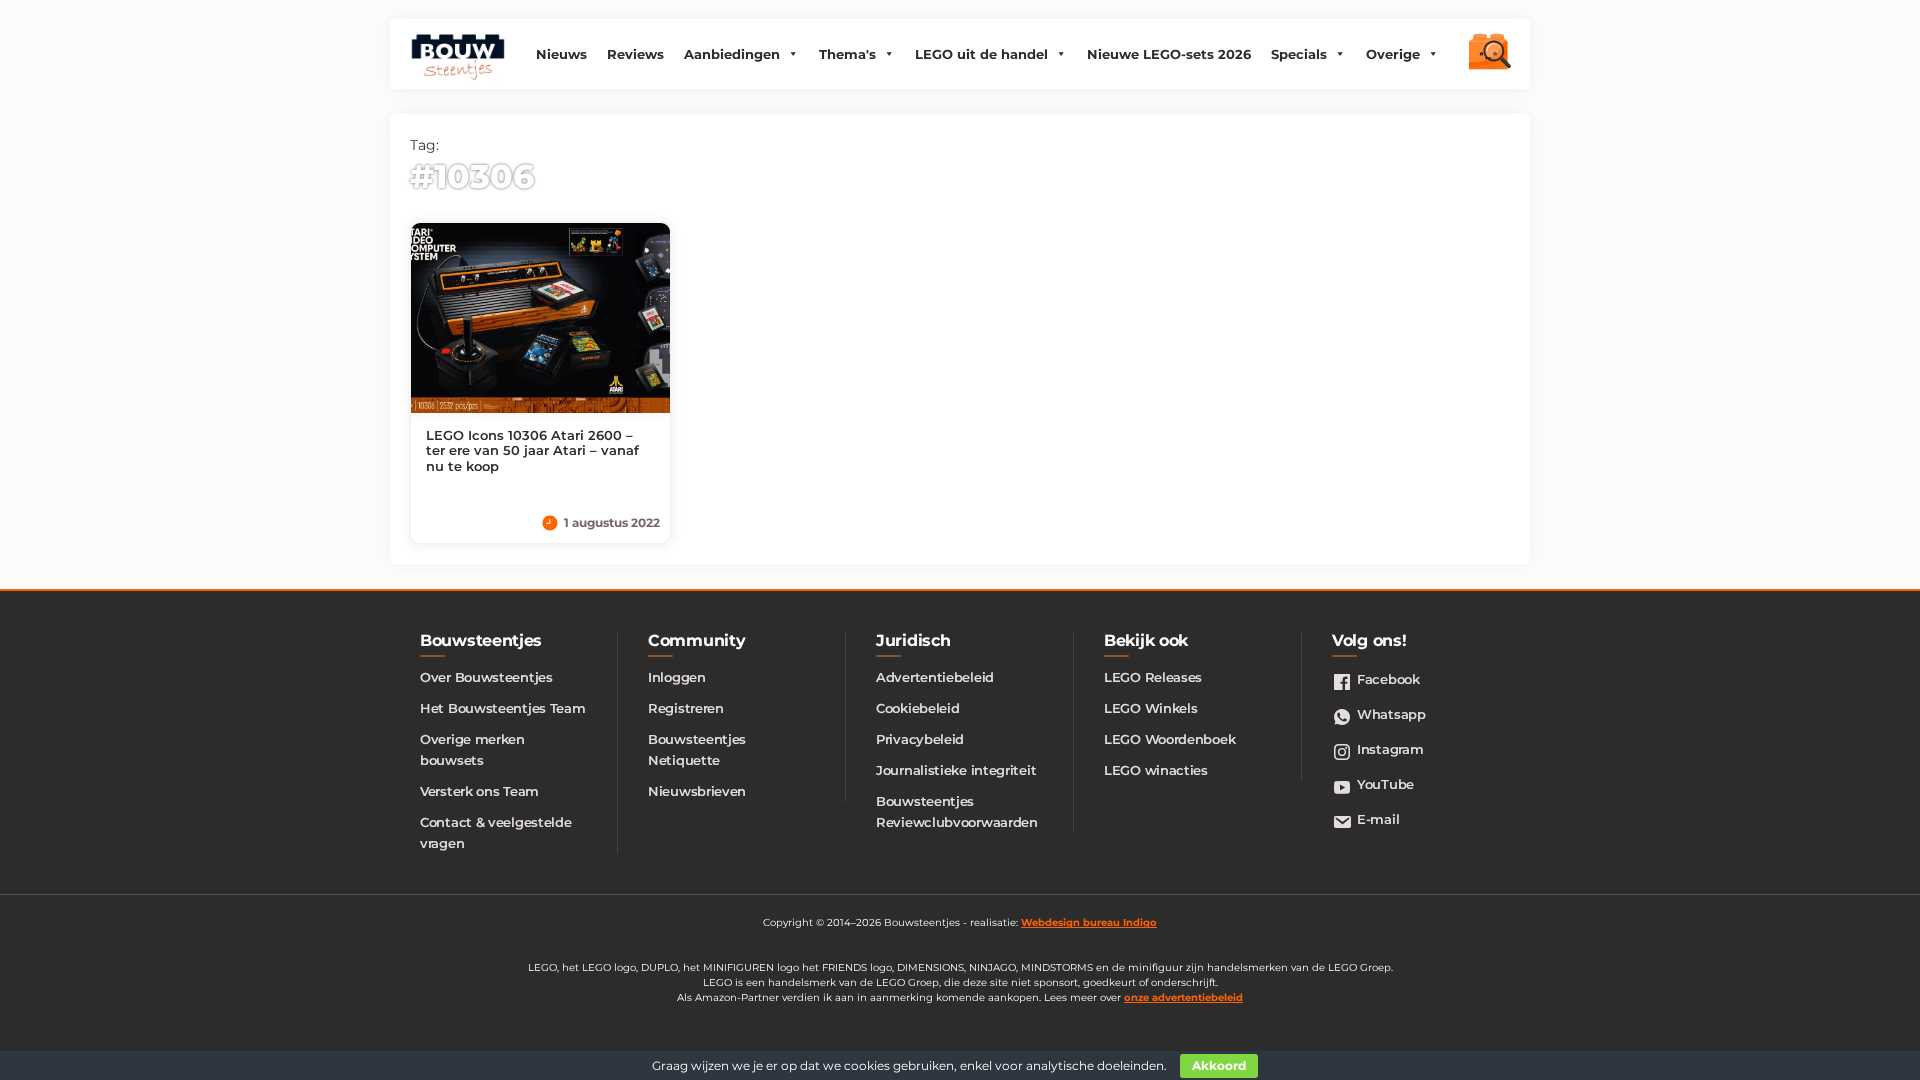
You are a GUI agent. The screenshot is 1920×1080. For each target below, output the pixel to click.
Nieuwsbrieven (697, 791)
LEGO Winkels (1150, 708)
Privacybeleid (920, 739)
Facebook (1388, 679)
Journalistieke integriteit (956, 770)
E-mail (1378, 819)
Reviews (635, 54)
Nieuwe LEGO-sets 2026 (1169, 54)
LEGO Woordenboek (1169, 739)
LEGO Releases (1153, 677)
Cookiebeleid (917, 708)
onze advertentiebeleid (1183, 997)
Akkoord (1219, 1065)
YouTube (1385, 784)
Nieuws (561, 54)
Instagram (1390, 749)
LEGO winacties (1156, 770)
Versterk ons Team (479, 791)
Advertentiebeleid (935, 677)
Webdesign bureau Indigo (1089, 922)
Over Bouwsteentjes (486, 677)
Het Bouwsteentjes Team (502, 708)
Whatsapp (1391, 714)
